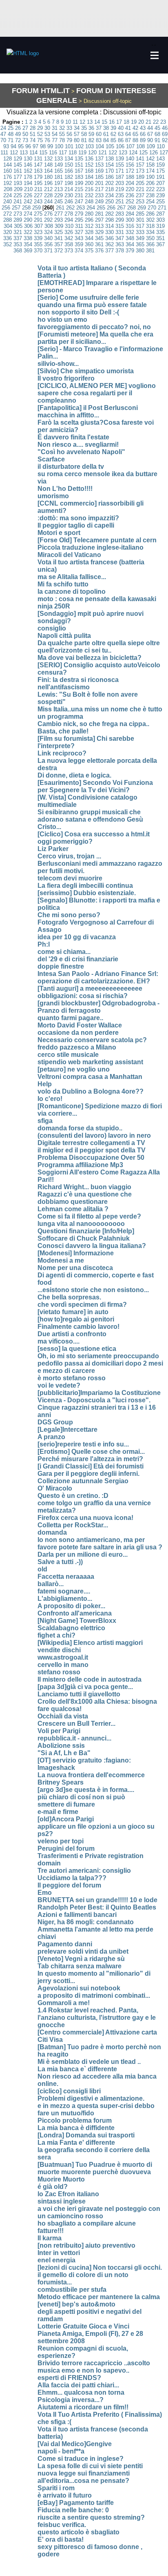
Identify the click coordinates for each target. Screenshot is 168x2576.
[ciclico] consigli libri (69, 2091)
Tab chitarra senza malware (80, 1966)
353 (18, 244)
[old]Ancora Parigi (66, 1819)
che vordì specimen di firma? (82, 1305)
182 (69, 177)
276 (48, 214)
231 (79, 195)
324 (48, 232)
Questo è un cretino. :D (73, 1496)
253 (140, 202)
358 (69, 244)
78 (62, 140)
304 (8, 226)
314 (109, 226)
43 (143, 128)
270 (152, 208)
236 (130, 195)
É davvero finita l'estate (73, 437)
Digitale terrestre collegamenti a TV (91, 1143)
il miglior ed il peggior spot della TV (92, 1150)
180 (48, 177)
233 (99, 195)
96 (28, 146)
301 (140, 220)
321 (18, 232)
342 (69, 238)
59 (91, 134)
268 (132, 208)
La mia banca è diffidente (76, 2128)
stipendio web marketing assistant (90, 1062)
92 (165, 140)
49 (18, 134)
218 (109, 189)
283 (120, 214)
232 (89, 195)
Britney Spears (61, 1782)
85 (113, 140)
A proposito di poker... (71, 1606)
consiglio (52, 628)
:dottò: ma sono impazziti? (78, 518)
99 (50, 146)
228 (48, 195)
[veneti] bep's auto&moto (76, 2304)
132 (48, 159)
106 (120, 146)
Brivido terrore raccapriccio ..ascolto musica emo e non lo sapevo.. (94, 2367)
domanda (52, 1532)
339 (38, 238)
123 (123, 153)
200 (89, 183)
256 (6, 208)
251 (120, 202)
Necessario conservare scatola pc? (92, 1040)
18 (126, 122)
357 (59, 244)
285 (140, 214)
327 (79, 232)
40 (121, 128)
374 (79, 251)
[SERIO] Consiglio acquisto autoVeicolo (99, 665)
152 (89, 165)
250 (109, 202)
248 (89, 202)
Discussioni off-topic (132, 112)
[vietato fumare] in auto (73, 1312)
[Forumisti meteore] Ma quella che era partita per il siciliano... (95, 338)
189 (140, 177)
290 (28, 220)
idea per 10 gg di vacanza (77, 937)
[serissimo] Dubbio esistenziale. (87, 893)
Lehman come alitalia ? (73, 1209)
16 (112, 122)
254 (150, 202)
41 (128, 128)
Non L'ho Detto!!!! (65, 489)
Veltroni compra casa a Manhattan (90, 1077)
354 (28, 244)
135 (79, 159)
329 (99, 232)
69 (165, 134)
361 (99, 244)
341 (59, 238)
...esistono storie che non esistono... (93, 1290)
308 (49, 226)
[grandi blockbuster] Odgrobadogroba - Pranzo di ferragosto (98, 1007)
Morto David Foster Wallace (80, 1025)
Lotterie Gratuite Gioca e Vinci (83, 2326)
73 (25, 140)
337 (18, 238)
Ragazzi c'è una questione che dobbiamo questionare (85, 1198)
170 (109, 171)
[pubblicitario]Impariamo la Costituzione (99, 1393)
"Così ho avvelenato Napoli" (81, 452)
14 (97, 122)
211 (38, 189)
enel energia (56, 2260)
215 (79, 189)
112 (14, 153)
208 (8, 189)
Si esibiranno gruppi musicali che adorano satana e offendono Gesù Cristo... (90, 819)
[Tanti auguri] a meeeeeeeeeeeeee (90, 988)
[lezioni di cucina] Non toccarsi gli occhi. (100, 2267)
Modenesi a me (61, 1260)
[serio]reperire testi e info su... (83, 1444)
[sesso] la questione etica (77, 1349)
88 (135, 140)
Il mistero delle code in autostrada (90, 1679)
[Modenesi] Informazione (76, 1253)
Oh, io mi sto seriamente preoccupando (98, 1356)
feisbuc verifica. (62, 2525)
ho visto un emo (62, 320)
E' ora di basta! (61, 2539)
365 (140, 244)
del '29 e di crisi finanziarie (78, 959)
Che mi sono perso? (69, 915)
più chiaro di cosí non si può (81, 1797)
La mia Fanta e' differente (76, 2143)
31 (55, 128)
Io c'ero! (50, 1099)
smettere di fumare (66, 1804)
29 (40, 128)
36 (91, 128)
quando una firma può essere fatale (92, 305)
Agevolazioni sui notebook (79, 1988)
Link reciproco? (62, 753)
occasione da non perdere (78, 1033)
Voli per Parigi (59, 1731)
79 (69, 140)
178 (28, 177)
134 (69, 159)
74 (33, 140)
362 (109, 244)
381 (150, 251)
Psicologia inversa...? (71, 2400)
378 (120, 251)
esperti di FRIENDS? (69, 2378)
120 (92, 153)
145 (18, 165)
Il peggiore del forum (69, 1885)
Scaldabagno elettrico (71, 1628)
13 (90, 122)
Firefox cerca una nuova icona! (85, 1518)
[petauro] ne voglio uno (74, 1069)
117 (63, 153)
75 (40, 140)
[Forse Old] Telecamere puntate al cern (97, 540)
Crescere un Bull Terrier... (76, 1724)
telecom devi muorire (70, 878)
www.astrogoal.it (63, 1657)
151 (79, 165)
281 (99, 214)
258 (26, 208)
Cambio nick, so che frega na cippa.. (93, 724)
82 (91, 140)
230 (69, 195)
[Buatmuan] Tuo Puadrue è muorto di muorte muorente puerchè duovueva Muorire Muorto (95, 2172)
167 (79, 171)
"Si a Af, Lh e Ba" (64, 1753)
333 (140, 232)
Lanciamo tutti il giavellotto (79, 1694)
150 (69, 165)
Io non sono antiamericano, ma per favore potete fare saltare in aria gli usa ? (100, 1543)
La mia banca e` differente (77, 2069)
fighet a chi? (56, 1635)
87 (128, 140)
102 (79, 146)
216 (89, 189)
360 (89, 244)
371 (48, 251)
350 (150, 238)
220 (130, 189)
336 (8, 238)
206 (150, 183)
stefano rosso (59, 1672)
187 (120, 177)
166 (69, 171)
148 (48, 165)
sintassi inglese (62, 2201)
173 (140, 171)
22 (156, 122)
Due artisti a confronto (72, 1334)
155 (120, 165)
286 (150, 214)
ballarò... (51, 1584)
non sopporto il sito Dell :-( (78, 312)
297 (99, 220)
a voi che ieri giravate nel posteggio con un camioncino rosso (99, 2212)
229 (59, 195)
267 (121, 208)
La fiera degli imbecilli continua (85, 886)
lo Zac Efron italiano (68, 2194)
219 (120, 189)
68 (157, 134)
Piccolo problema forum (75, 2120)
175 (160, 171)
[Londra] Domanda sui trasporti (86, 2135)
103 (90, 146)
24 (3, 128)
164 (48, 171)
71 (11, 140)
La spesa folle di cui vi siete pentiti (90, 2466)
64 (128, 134)
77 (55, 140)
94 (13, 146)
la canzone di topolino (72, 592)
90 (150, 140)
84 (106, 140)
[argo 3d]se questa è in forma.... (86, 1790)
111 (4, 153)
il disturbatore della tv (71, 467)
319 (160, 226)
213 (59, 189)
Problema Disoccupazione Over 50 (91, 1158)
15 (104, 122)
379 (130, 251)
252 (130, 202)
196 (48, 183)
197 (59, 183)
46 (165, 128)
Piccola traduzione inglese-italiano (91, 547)
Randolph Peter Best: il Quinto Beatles (97, 1907)
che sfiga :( (54, 2422)
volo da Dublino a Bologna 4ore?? (91, 1091)
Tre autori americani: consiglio (84, 1871)
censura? (52, 672)
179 (38, 177)
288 (8, 220)
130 (28, 159)
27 (25, 128)
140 (130, 159)
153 (99, 165)
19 (134, 122)
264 (91, 208)
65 (135, 134)
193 (18, 183)
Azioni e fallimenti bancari (77, 1915)
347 (120, 238)
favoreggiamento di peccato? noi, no (94, 327)
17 (119, 122)
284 (130, 214)
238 (150, 195)
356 (48, 244)
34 (77, 128)
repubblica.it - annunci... (74, 1738)
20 (141, 122)
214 (69, 189)
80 (77, 140)
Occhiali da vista (63, 1716)
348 (130, 238)
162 (28, 171)
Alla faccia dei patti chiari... (78, 2385)
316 (130, 226)
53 (47, 134)
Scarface (51, 459)
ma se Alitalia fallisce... (72, 577)
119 (82, 153)
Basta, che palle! (63, 731)
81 (84, 140)
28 (33, 128)
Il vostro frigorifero (66, 378)
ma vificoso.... (59, 1341)
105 (110, 146)
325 (59, 232)
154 (109, 165)
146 (28, 165)
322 (28, 232)
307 (39, 226)
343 (79, 238)
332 (130, 232)
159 (160, 165)
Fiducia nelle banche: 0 (73, 2510)
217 (99, 189)
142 (150, 159)
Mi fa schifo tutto (63, 584)
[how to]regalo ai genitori (76, 1319)
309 (59, 226)
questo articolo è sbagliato (78, 2532)
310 (69, 226)
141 (140, 159)
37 (99, 128)
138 (109, 159)
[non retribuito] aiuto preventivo (86, 2245)
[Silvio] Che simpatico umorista (86, 371)
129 (18, 159)
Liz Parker (53, 849)
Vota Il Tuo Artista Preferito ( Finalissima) (100, 2414)
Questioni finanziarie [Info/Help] (86, 1231)
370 (38, 251)
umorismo (53, 496)
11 (75, 122)
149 (59, 165)
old (42, 1569)
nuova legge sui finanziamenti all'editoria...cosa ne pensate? (84, 2477)
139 (120, 159)
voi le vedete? (59, 1385)
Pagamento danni (65, 1944)
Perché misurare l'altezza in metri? (90, 1459)
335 (160, 232)
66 (143, 134)
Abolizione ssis (61, 1746)
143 (160, 159)
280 (89, 214)
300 (130, 220)
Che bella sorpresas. (69, 1297)
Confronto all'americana (75, 1613)
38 (106, 128)
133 (59, 159)
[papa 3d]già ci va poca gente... (85, 1687)
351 (160, 238)
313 (99, 226)
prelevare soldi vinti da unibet (83, 1951)
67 (150, 134)
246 (69, 202)
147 (38, 165)
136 (89, 159)
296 (89, 220)
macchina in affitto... (68, 415)
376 (99, 251)
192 (8, 183)
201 (99, 183)
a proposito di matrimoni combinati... (94, 1996)
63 (121, 134)
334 (150, 232)
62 (113, 134)
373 (69, 251)
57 (77, 134)
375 (89, 251)
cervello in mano (63, 1665)
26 (18, 128)
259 (36, 208)
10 (68, 122)
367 (160, 244)
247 (79, 202)
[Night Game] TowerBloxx (77, 1621)
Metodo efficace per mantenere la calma (99, 2297)
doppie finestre (61, 966)
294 (69, 220)
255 (160, 202)
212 (48, 189)
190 (150, 177)
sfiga (45, 1121)
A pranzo (51, 1437)
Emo (45, 1893)
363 (120, 244)
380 (140, 251)
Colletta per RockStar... (73, 1525)
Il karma (50, 2238)
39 (113, 128)
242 (28, 202)
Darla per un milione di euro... (83, 1554)
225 (18, 195)
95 (21, 146)
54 (55, 134)
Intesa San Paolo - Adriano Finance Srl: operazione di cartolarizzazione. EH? (98, 977)
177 (18, 177)
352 (8, 244)
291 (38, 220)
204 (130, 183)
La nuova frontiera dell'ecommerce (91, 1775)
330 (109, 232)
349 (140, 238)
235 (120, 195)
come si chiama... (64, 952)
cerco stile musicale (68, 1055)
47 (3, 134)
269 (142, 208)
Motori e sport (59, 533)
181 (59, 177)
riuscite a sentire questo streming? (91, 2517)
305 (18, 226)
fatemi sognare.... (64, 1591)
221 (140, 189)
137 (99, 159)
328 (89, 232)
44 (150, 128)
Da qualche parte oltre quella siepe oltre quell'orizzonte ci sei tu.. (99, 647)
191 (160, 177)
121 (103, 153)
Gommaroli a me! (64, 2003)
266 (111, 208)
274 (28, 214)
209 (18, 189)
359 (79, 244)
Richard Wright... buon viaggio (84, 1187)
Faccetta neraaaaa (66, 1577)
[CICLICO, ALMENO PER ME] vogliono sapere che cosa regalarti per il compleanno (97, 393)
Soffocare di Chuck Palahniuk (84, 1238)
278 (69, 214)
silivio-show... (58, 364)
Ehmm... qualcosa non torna (81, 2392)
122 (113, 153)
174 (150, 171)
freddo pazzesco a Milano (77, 1047)
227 (38, 195)
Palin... (48, 356)
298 (109, 220)
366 (150, 244)
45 (157, 128)
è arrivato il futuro (65, 2495)
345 (99, 238)
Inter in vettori (59, 2253)
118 (73, 153)
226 (28, 195)
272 (8, 214)
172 (130, 171)
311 (79, 226)
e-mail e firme (58, 1812)
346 (109, 238)
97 (35, 146)
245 (59, 202)
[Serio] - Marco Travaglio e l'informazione (100, 349)
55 (62, 134)
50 (25, 134)
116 (53, 153)
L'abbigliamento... (65, 1599)
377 (109, 251)
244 (48, 202)
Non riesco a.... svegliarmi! (78, 445)
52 (40, 134)
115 (43, 153)
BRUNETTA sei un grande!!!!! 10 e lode (97, 1900)
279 (79, 214)
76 (47, 140)
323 (38, 232)
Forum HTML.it (41, 91)
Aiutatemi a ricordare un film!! (83, 2407)
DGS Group (55, 1422)
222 (150, 189)
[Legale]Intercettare (67, 1430)
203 (120, 183)
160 (8, 171)
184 (89, 177)
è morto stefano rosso (72, 1378)
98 (43, 146)
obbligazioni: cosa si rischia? (83, 996)
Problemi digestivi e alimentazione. (91, 2098)
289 (18, 220)
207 (160, 183)
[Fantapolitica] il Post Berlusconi (88, 408)
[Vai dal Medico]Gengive (75, 2444)
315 (120, 226)
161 (18, 171)
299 (120, 220)
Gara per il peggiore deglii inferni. (88, 1474)
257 (16, 208)
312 (89, 226)
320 (8, 232)
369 (28, 251)
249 (99, 202)
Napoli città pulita (64, 636)
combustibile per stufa (72, 2290)
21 (148, 122)
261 (60, 208)
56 (69, 134)
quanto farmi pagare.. (70, 1018)
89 (143, 140)
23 (163, 122)
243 (38, 202)
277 (59, 214)
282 (109, 214)
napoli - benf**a (61, 2451)
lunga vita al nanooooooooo (81, 1224)
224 (8, 195)
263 (81, 208)
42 (135, 128)
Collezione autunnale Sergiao (83, 1481)
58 (84, 134)
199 (79, 183)
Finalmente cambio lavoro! (78, 1327)
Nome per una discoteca (75, 1268)
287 (160, 214)
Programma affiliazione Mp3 (80, 1165)
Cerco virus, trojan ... (69, 856)
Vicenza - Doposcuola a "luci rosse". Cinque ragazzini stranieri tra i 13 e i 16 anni (97, 1407)
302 (150, 220)
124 (133, 153)
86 (121, 140)
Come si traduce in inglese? (81, 2459)
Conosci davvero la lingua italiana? (92, 1246)
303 (160, 220)
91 (157, 140)
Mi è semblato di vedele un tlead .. (89, 2062)
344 (89, 238)
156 (130, 165)
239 (160, 195)
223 (160, 189)
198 (69, 183)
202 (109, 183)
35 (84, 128)
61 (106, 134)
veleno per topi (61, 1841)
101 (69, 146)
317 (140, 226)
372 (59, 251)
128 (8, 159)
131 (38, 159)
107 (130, 146)
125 (143, 153)
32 (62, 128)
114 (33, 153)
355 (38, 244)
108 (140, 146)
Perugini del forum (66, 1848)
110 (161, 146)
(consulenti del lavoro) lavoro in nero (94, 1135)
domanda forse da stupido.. (80, 1128)
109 (151, 146)
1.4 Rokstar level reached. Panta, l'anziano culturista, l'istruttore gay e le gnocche (97, 2018)
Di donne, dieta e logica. (74, 775)
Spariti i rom (56, 2488)
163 (38, 171)
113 (24, 153)
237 (140, 195)
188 (130, 177)
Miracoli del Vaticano (69, 555)
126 (154, 153)
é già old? (53, 2187)
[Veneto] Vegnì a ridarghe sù (81, 1959)
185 (99, 177)
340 (48, 238)
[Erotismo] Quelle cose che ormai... (91, 1452)
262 (70, 208)
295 (79, 220)
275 (38, 214)
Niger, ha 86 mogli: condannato (86, 1922)
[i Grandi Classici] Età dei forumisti (91, 1466)
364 (130, 244)
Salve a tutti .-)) (60, 1562)
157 (140, 165)
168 (89, 171)
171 (120, 171)
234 (109, 195)
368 (18, 251)
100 (59, 146)
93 (6, 146)
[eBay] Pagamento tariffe (76, 2503)
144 (8, 165)
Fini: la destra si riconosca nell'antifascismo (78, 683)
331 (120, 232)
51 (33, 134)
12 (82, 122)
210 (28, 189)
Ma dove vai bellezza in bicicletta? (90, 658)
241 (18, 202)
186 (109, 177)
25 (11, 128)
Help (45, 1084)
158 (150, 165)
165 (59, 171)
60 (99, 134)
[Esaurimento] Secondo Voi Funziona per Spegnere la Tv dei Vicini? (95, 786)
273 (18, 214)
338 (28, 238)
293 (59, 220)
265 (101, 208)
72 (18, 140)
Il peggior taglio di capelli (76, 525)
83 (99, 140)
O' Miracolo (55, 1488)
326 (69, 232)
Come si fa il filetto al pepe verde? (89, 1216)
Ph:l (44, 944)
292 (48, 220)
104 (100, 146)
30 (47, 128)
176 (8, 177)
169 (99, 171)
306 (28, 226)
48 (11, 134)
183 (79, 177)
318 (150, 226)
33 (69, 128)
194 (28, 183)
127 (164, 153)
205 (140, 183)
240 (8, 202)
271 (162, 208)
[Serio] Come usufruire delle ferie (88, 297)
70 (3, 140)
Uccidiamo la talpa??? (72, 1878)
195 (38, 183)
